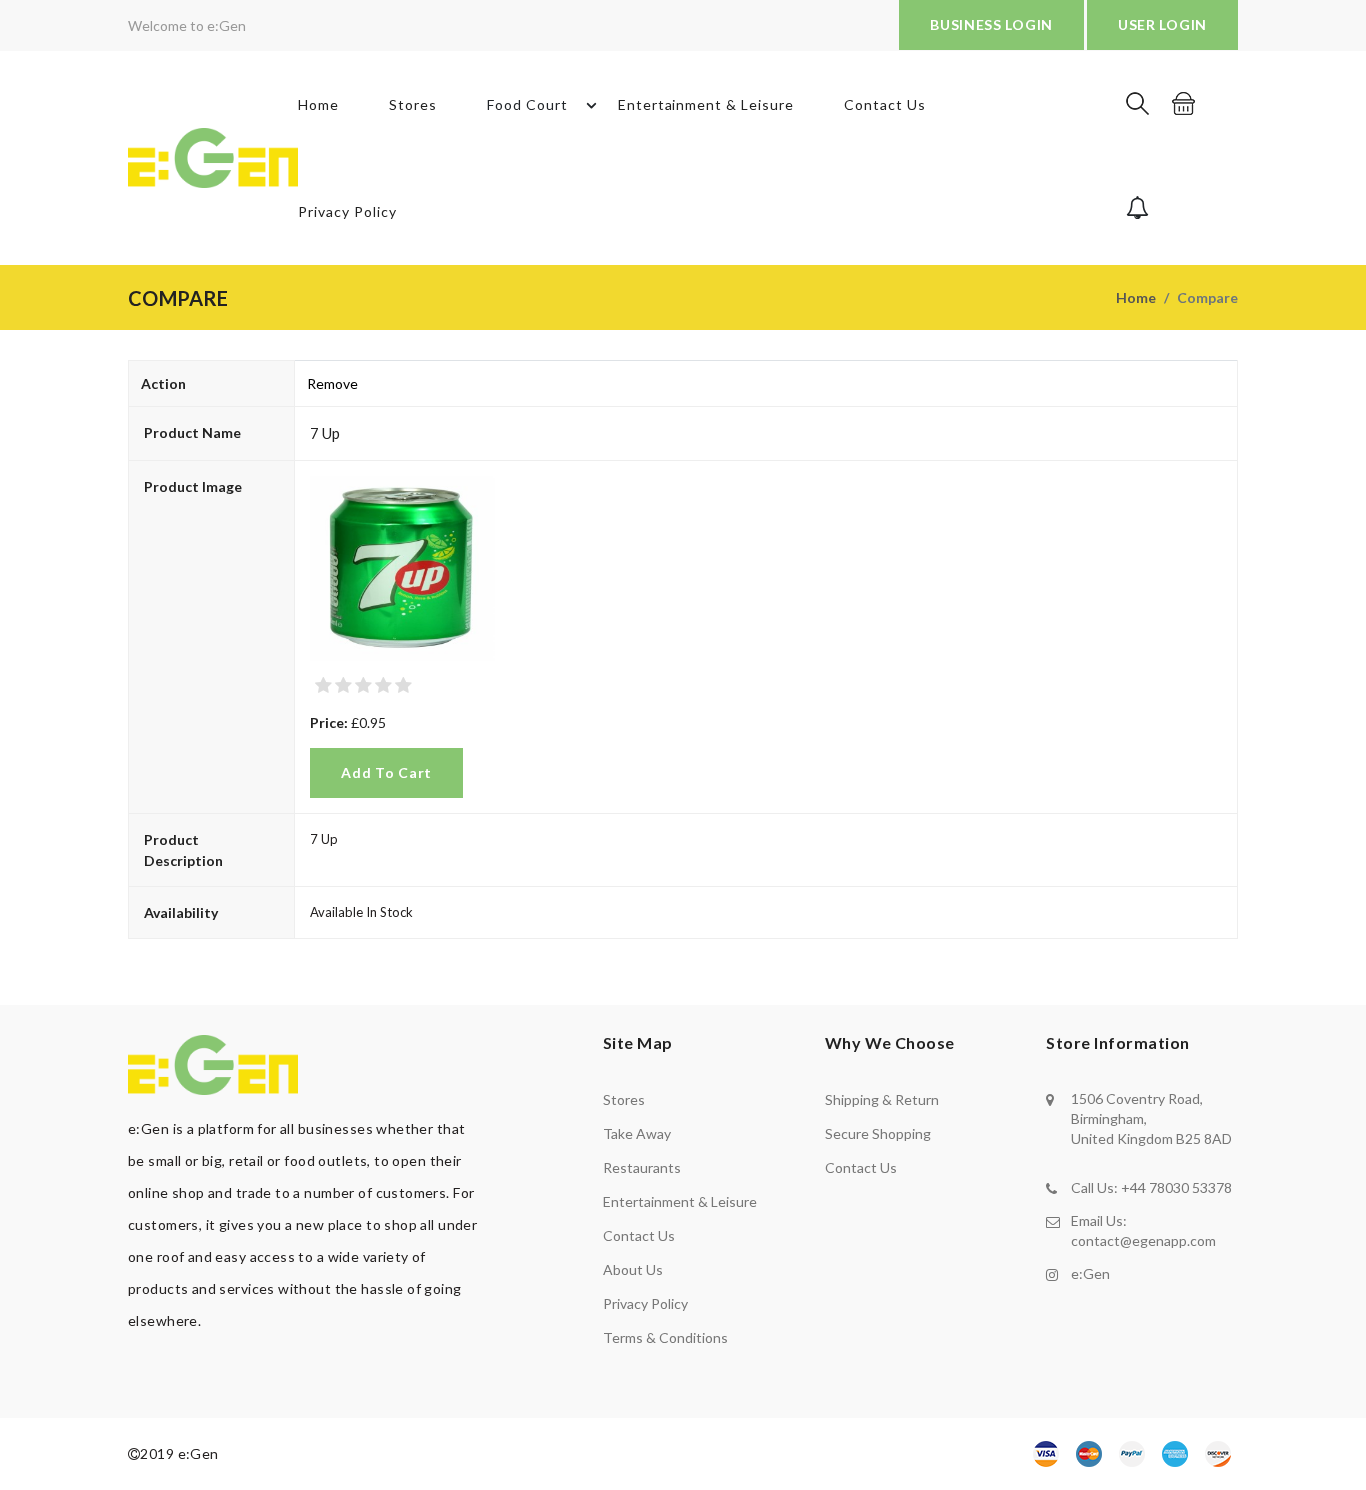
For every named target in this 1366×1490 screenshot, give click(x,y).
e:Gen (1090, 1273)
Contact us (639, 1235)
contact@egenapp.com (1143, 1240)
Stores (413, 104)
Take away (637, 1133)
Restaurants (642, 1167)
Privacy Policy (347, 211)
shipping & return (882, 1099)
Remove (332, 383)
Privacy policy (645, 1303)
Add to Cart (386, 772)
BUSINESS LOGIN (991, 24)
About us (633, 1269)
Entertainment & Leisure (706, 104)
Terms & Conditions (665, 1337)
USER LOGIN (1162, 24)
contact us (861, 1167)
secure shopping (878, 1133)
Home (318, 104)
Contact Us (885, 104)
